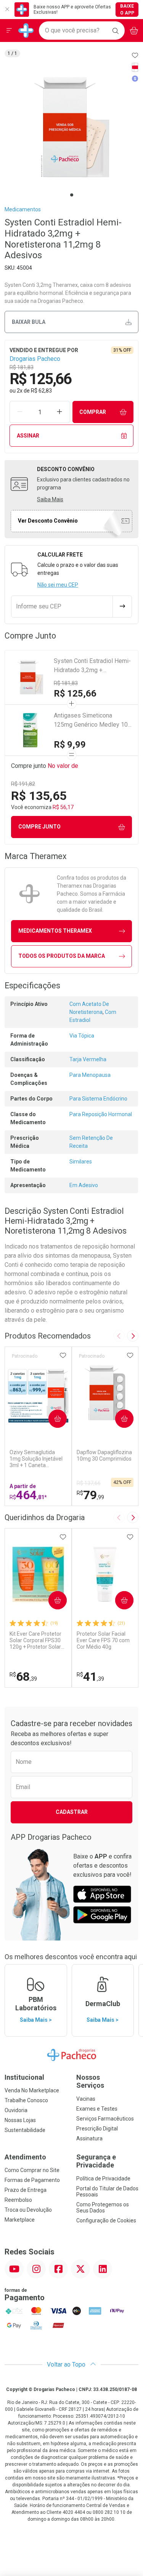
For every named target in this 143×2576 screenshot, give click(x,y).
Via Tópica (82, 1036)
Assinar (28, 436)
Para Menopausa (90, 1075)
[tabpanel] (71, 127)
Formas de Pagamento (32, 2180)
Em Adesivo (84, 1185)
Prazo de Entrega (26, 2190)
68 (23, 1677)
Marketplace (20, 2220)
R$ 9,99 (70, 745)
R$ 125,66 (75, 693)
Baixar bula (29, 322)
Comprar (93, 412)
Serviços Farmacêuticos (105, 2119)
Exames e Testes (97, 2109)
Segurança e (96, 2161)
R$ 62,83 (41, 391)
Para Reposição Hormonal (101, 1114)
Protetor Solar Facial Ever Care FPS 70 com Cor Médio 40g (103, 1640)
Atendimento (25, 2157)
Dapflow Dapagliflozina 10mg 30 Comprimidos (104, 1455)
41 (90, 1677)
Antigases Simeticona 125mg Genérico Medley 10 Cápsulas (91, 721)
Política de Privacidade (103, 2179)
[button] (71, 127)
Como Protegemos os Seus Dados (103, 2208)
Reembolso (18, 2200)
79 (90, 1495)
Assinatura (89, 2138)
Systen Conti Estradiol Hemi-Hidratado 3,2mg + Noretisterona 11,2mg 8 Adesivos (92, 666)
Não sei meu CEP (58, 585)
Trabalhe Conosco (26, 2100)
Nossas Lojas (20, 2120)
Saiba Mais (50, 499)
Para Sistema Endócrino (98, 1099)
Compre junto (39, 827)
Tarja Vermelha (88, 1059)
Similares (81, 1162)
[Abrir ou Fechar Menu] (9, 31)
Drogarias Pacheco (35, 359)
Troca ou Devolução (28, 2210)
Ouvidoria (16, 2110)
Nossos (90, 2081)
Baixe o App (127, 10)
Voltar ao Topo (67, 2364)
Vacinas (86, 2099)
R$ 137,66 (89, 1483)
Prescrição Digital (97, 2129)
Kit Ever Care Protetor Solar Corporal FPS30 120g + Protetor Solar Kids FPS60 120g (35, 1640)
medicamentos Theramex (55, 931)
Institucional (24, 2077)
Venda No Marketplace (32, 2090)
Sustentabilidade (25, 2130)
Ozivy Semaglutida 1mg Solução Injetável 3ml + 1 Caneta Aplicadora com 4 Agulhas (36, 1459)
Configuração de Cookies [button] (106, 2220)
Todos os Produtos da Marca (62, 956)
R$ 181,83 (66, 683)
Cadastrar (72, 1812)
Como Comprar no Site (32, 2170)
